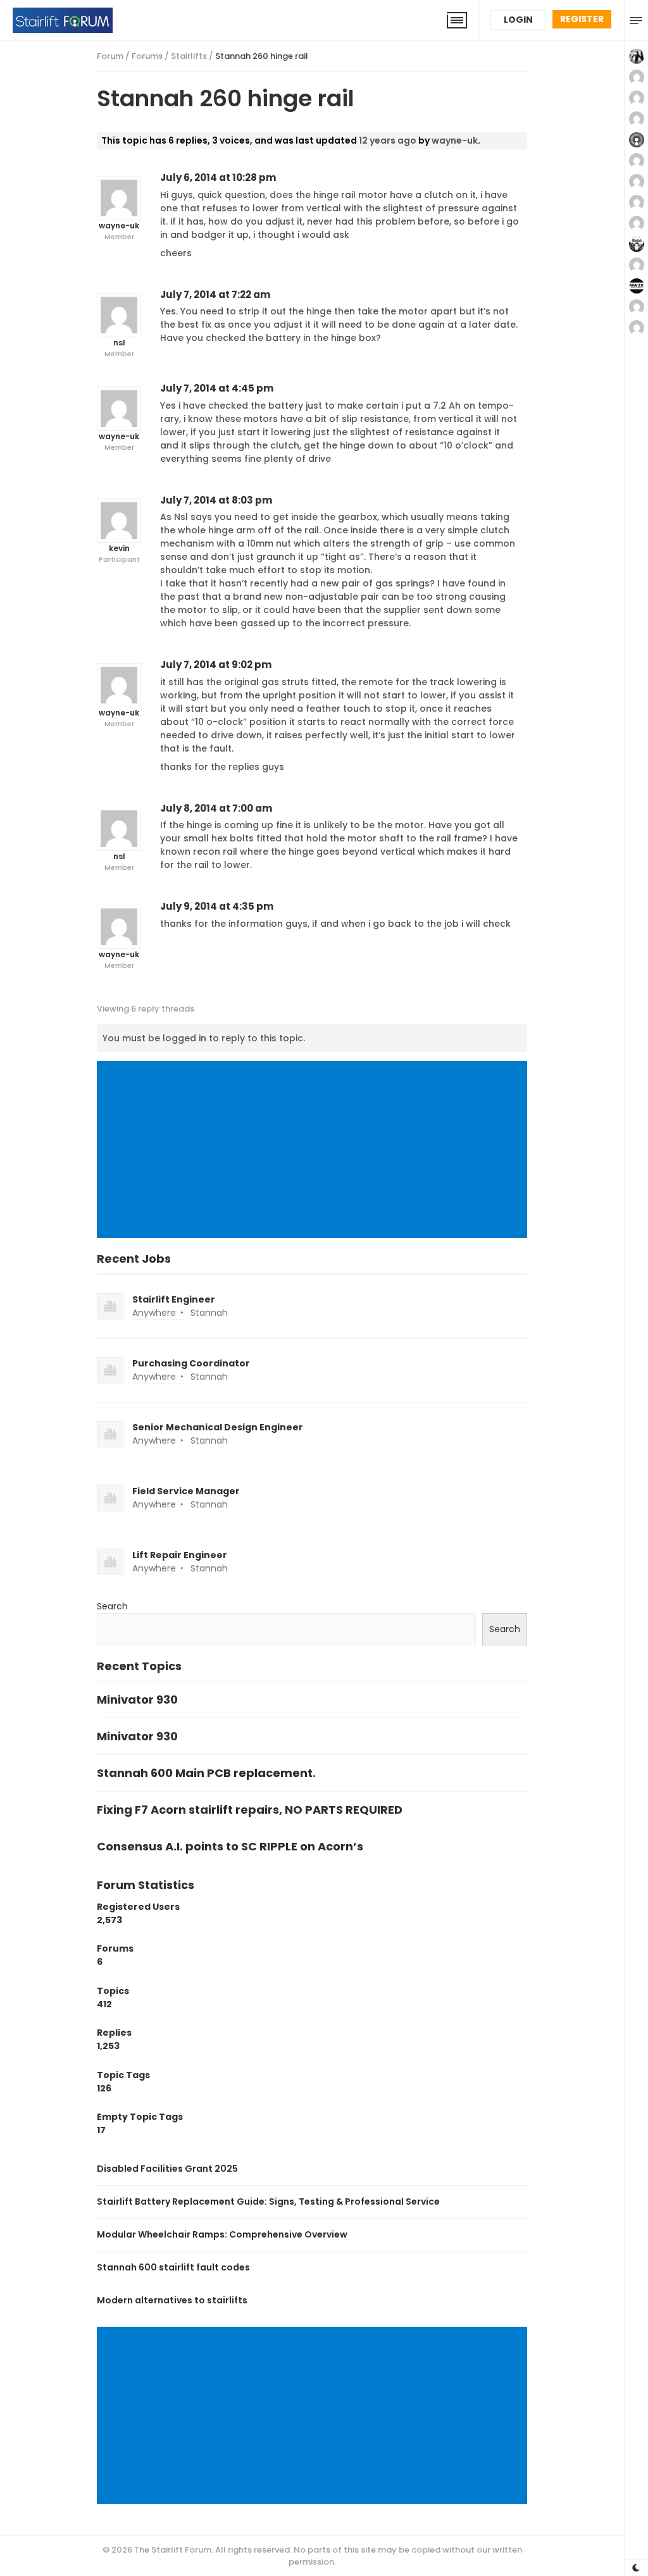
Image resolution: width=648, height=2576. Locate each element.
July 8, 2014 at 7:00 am (216, 808)
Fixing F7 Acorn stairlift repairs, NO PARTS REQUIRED (250, 1810)
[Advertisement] (315, 1151)
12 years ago (388, 140)
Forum (110, 56)
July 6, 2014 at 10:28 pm (218, 177)
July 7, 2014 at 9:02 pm (216, 665)
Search (112, 1606)
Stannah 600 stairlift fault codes (173, 2267)
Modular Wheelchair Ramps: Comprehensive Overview (222, 2234)
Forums (147, 56)
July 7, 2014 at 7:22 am (215, 294)
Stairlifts (189, 56)
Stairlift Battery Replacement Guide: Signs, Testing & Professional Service (268, 2201)
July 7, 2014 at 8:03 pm (216, 500)
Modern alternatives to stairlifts (172, 2300)
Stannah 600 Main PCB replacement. (206, 1773)
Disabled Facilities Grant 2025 (167, 2169)
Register (582, 19)
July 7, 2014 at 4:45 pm (217, 388)
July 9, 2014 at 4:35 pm (217, 906)
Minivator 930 (137, 1700)
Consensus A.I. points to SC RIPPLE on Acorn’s (230, 1846)
